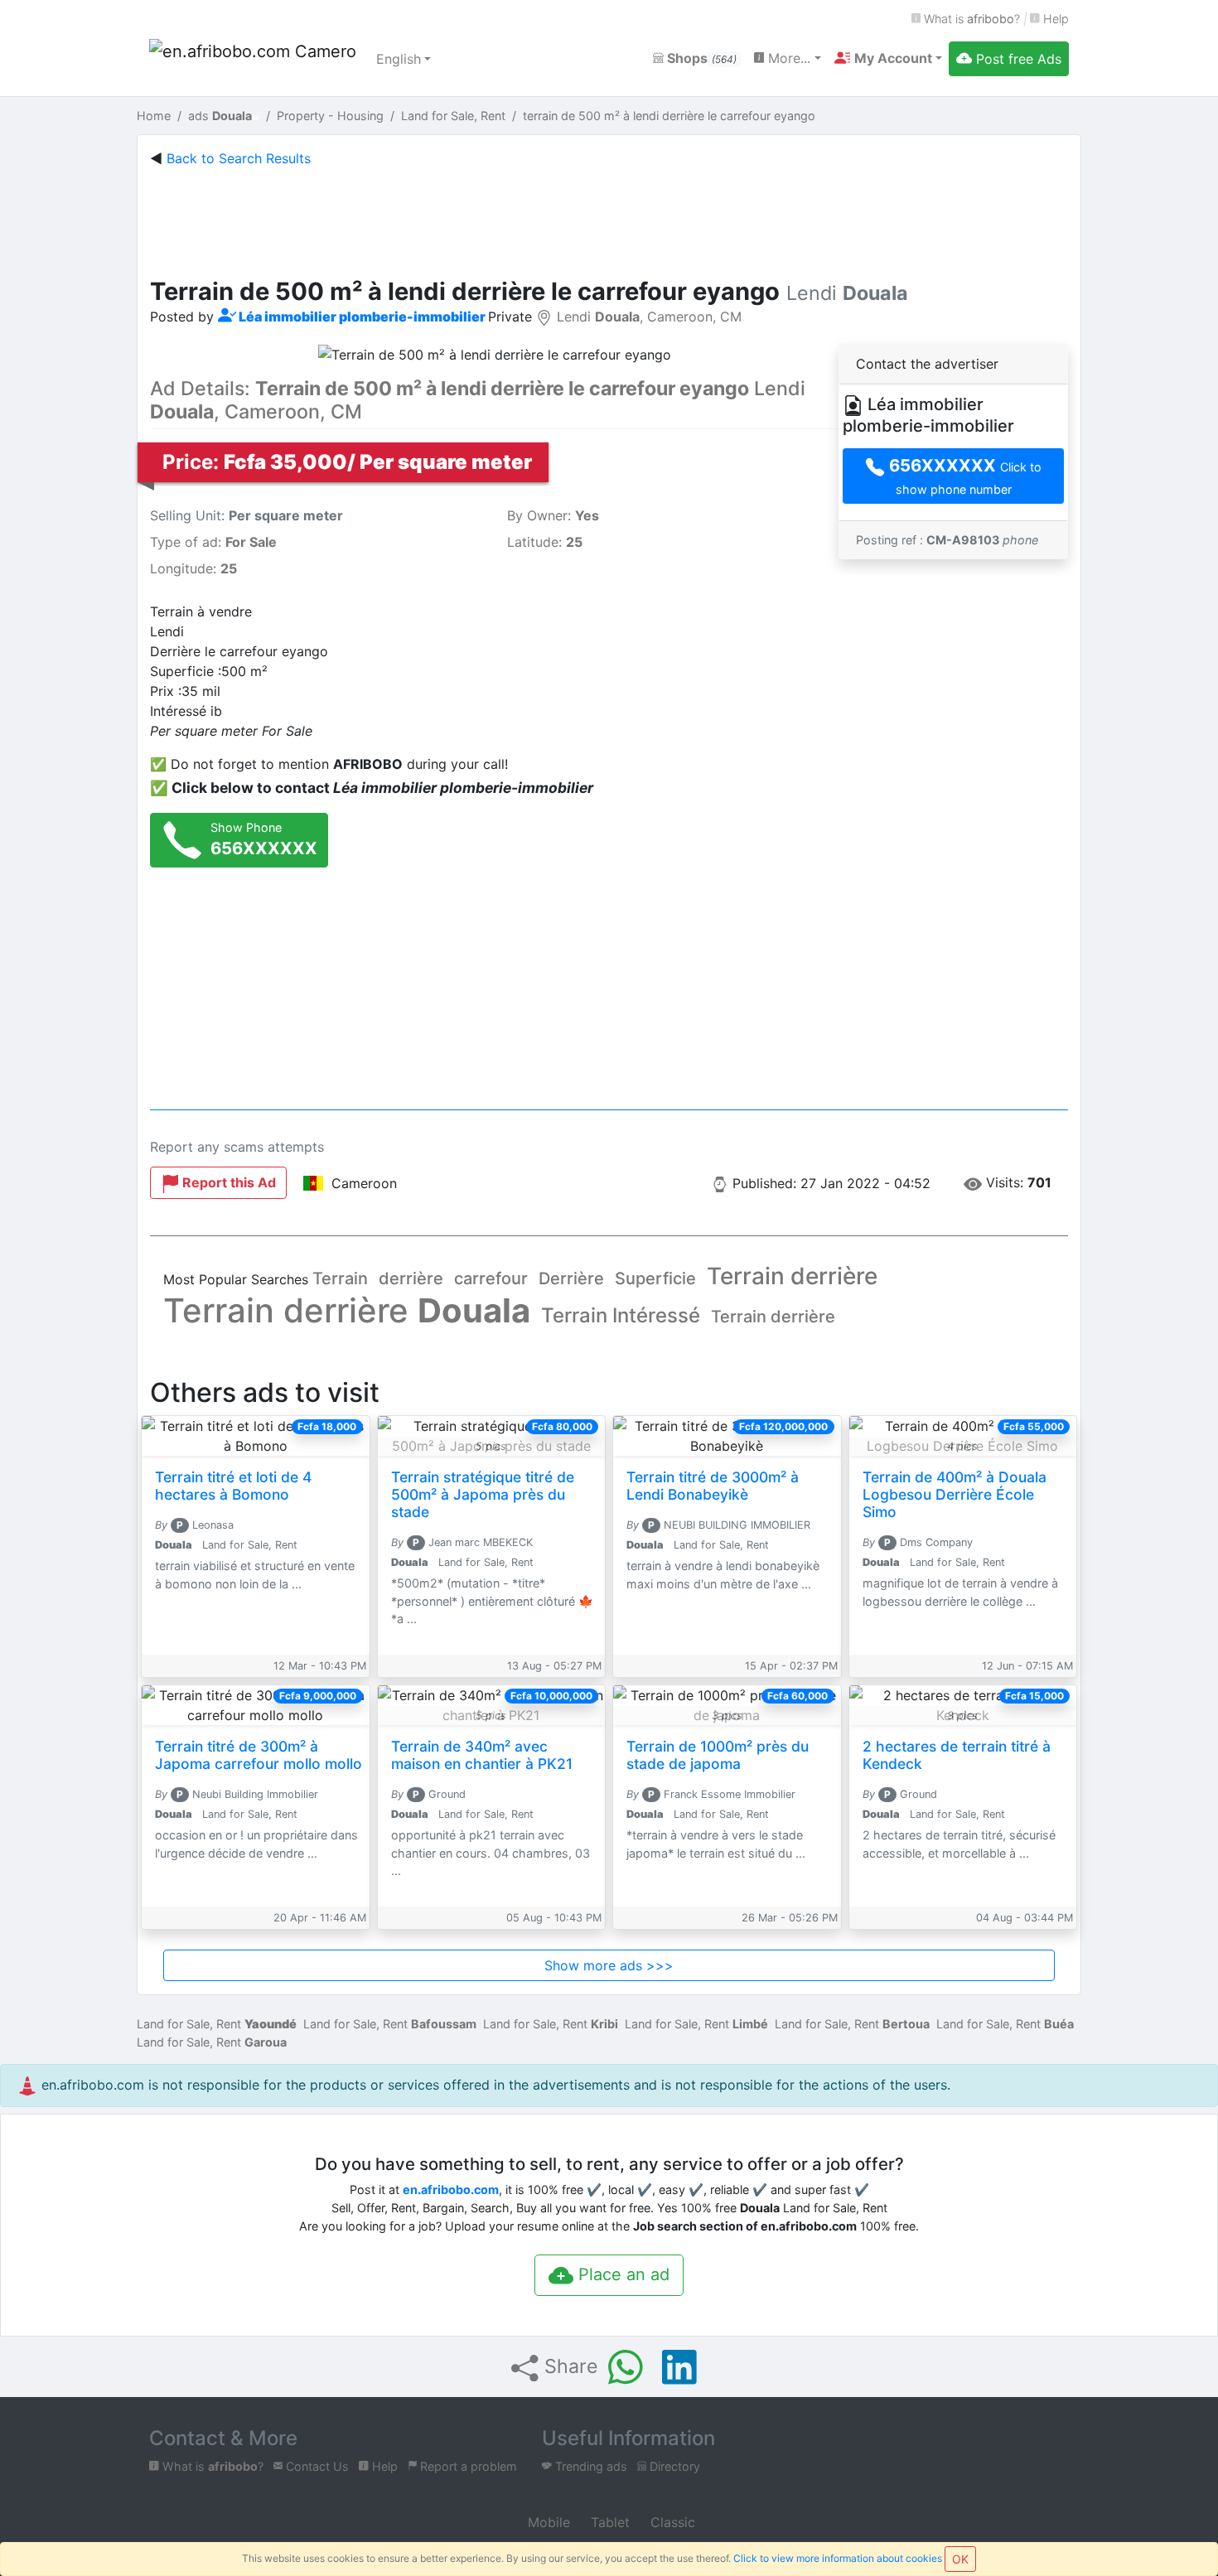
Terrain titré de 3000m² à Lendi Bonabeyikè (713, 1486)
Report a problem (467, 2466)
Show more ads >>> (609, 1965)
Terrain (340, 1278)
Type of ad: (213, 542)
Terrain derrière (792, 1276)
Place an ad (621, 2274)
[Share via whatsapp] (626, 2367)
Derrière (571, 1278)
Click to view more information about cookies (838, 2558)
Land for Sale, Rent (217, 2024)
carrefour (491, 1278)
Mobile (547, 2522)
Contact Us (316, 2466)
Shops (700, 58)
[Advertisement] (609, 219)
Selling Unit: (247, 515)
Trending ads (590, 2466)
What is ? (970, 19)
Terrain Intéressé (621, 1315)
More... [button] (787, 58)
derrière (411, 1278)
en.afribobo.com (451, 2189)
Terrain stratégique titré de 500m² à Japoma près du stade (483, 1494)
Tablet (608, 2522)
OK (960, 2559)
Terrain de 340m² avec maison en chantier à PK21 (482, 1755)
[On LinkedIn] (679, 2367)
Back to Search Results (239, 158)
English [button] (399, 59)
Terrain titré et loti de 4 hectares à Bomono (233, 1486)
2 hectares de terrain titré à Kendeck (957, 1755)
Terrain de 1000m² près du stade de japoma (718, 1755)
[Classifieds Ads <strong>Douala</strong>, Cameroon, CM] (253, 59)
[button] (888, 58)
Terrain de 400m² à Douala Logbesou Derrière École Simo (955, 1494)
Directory (673, 2466)
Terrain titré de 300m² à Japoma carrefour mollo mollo (259, 1755)
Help (1054, 19)
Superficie (655, 1278)
